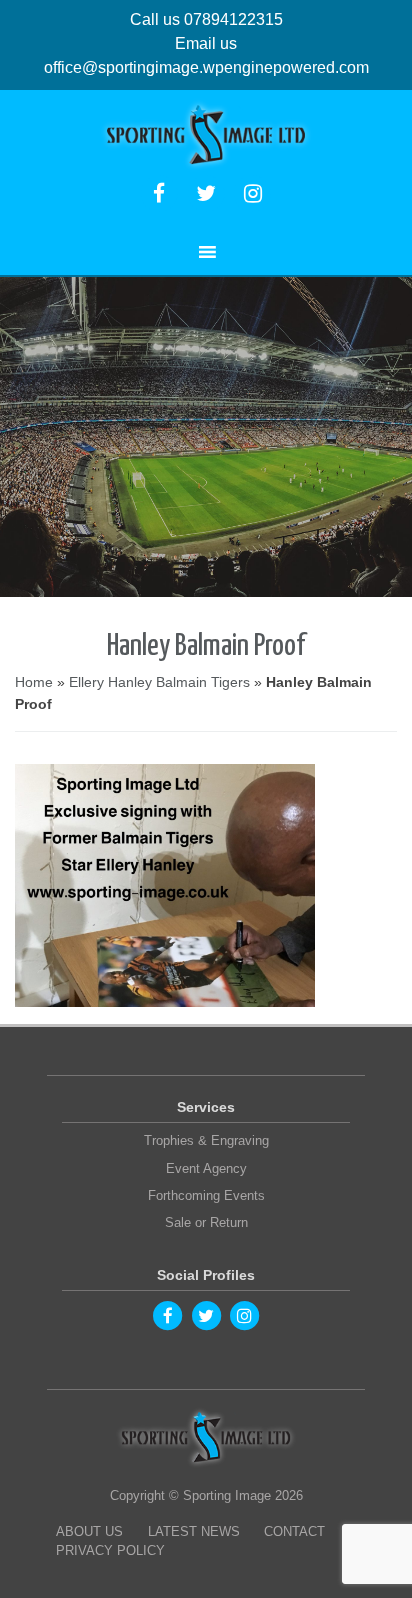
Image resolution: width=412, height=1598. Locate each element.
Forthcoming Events (206, 1195)
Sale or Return (206, 1222)
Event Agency (206, 1168)
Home (34, 682)
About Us (89, 1531)
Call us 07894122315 (206, 19)
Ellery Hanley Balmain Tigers (159, 682)
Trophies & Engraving (206, 1140)
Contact (294, 1531)
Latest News (194, 1531)
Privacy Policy (110, 1550)
